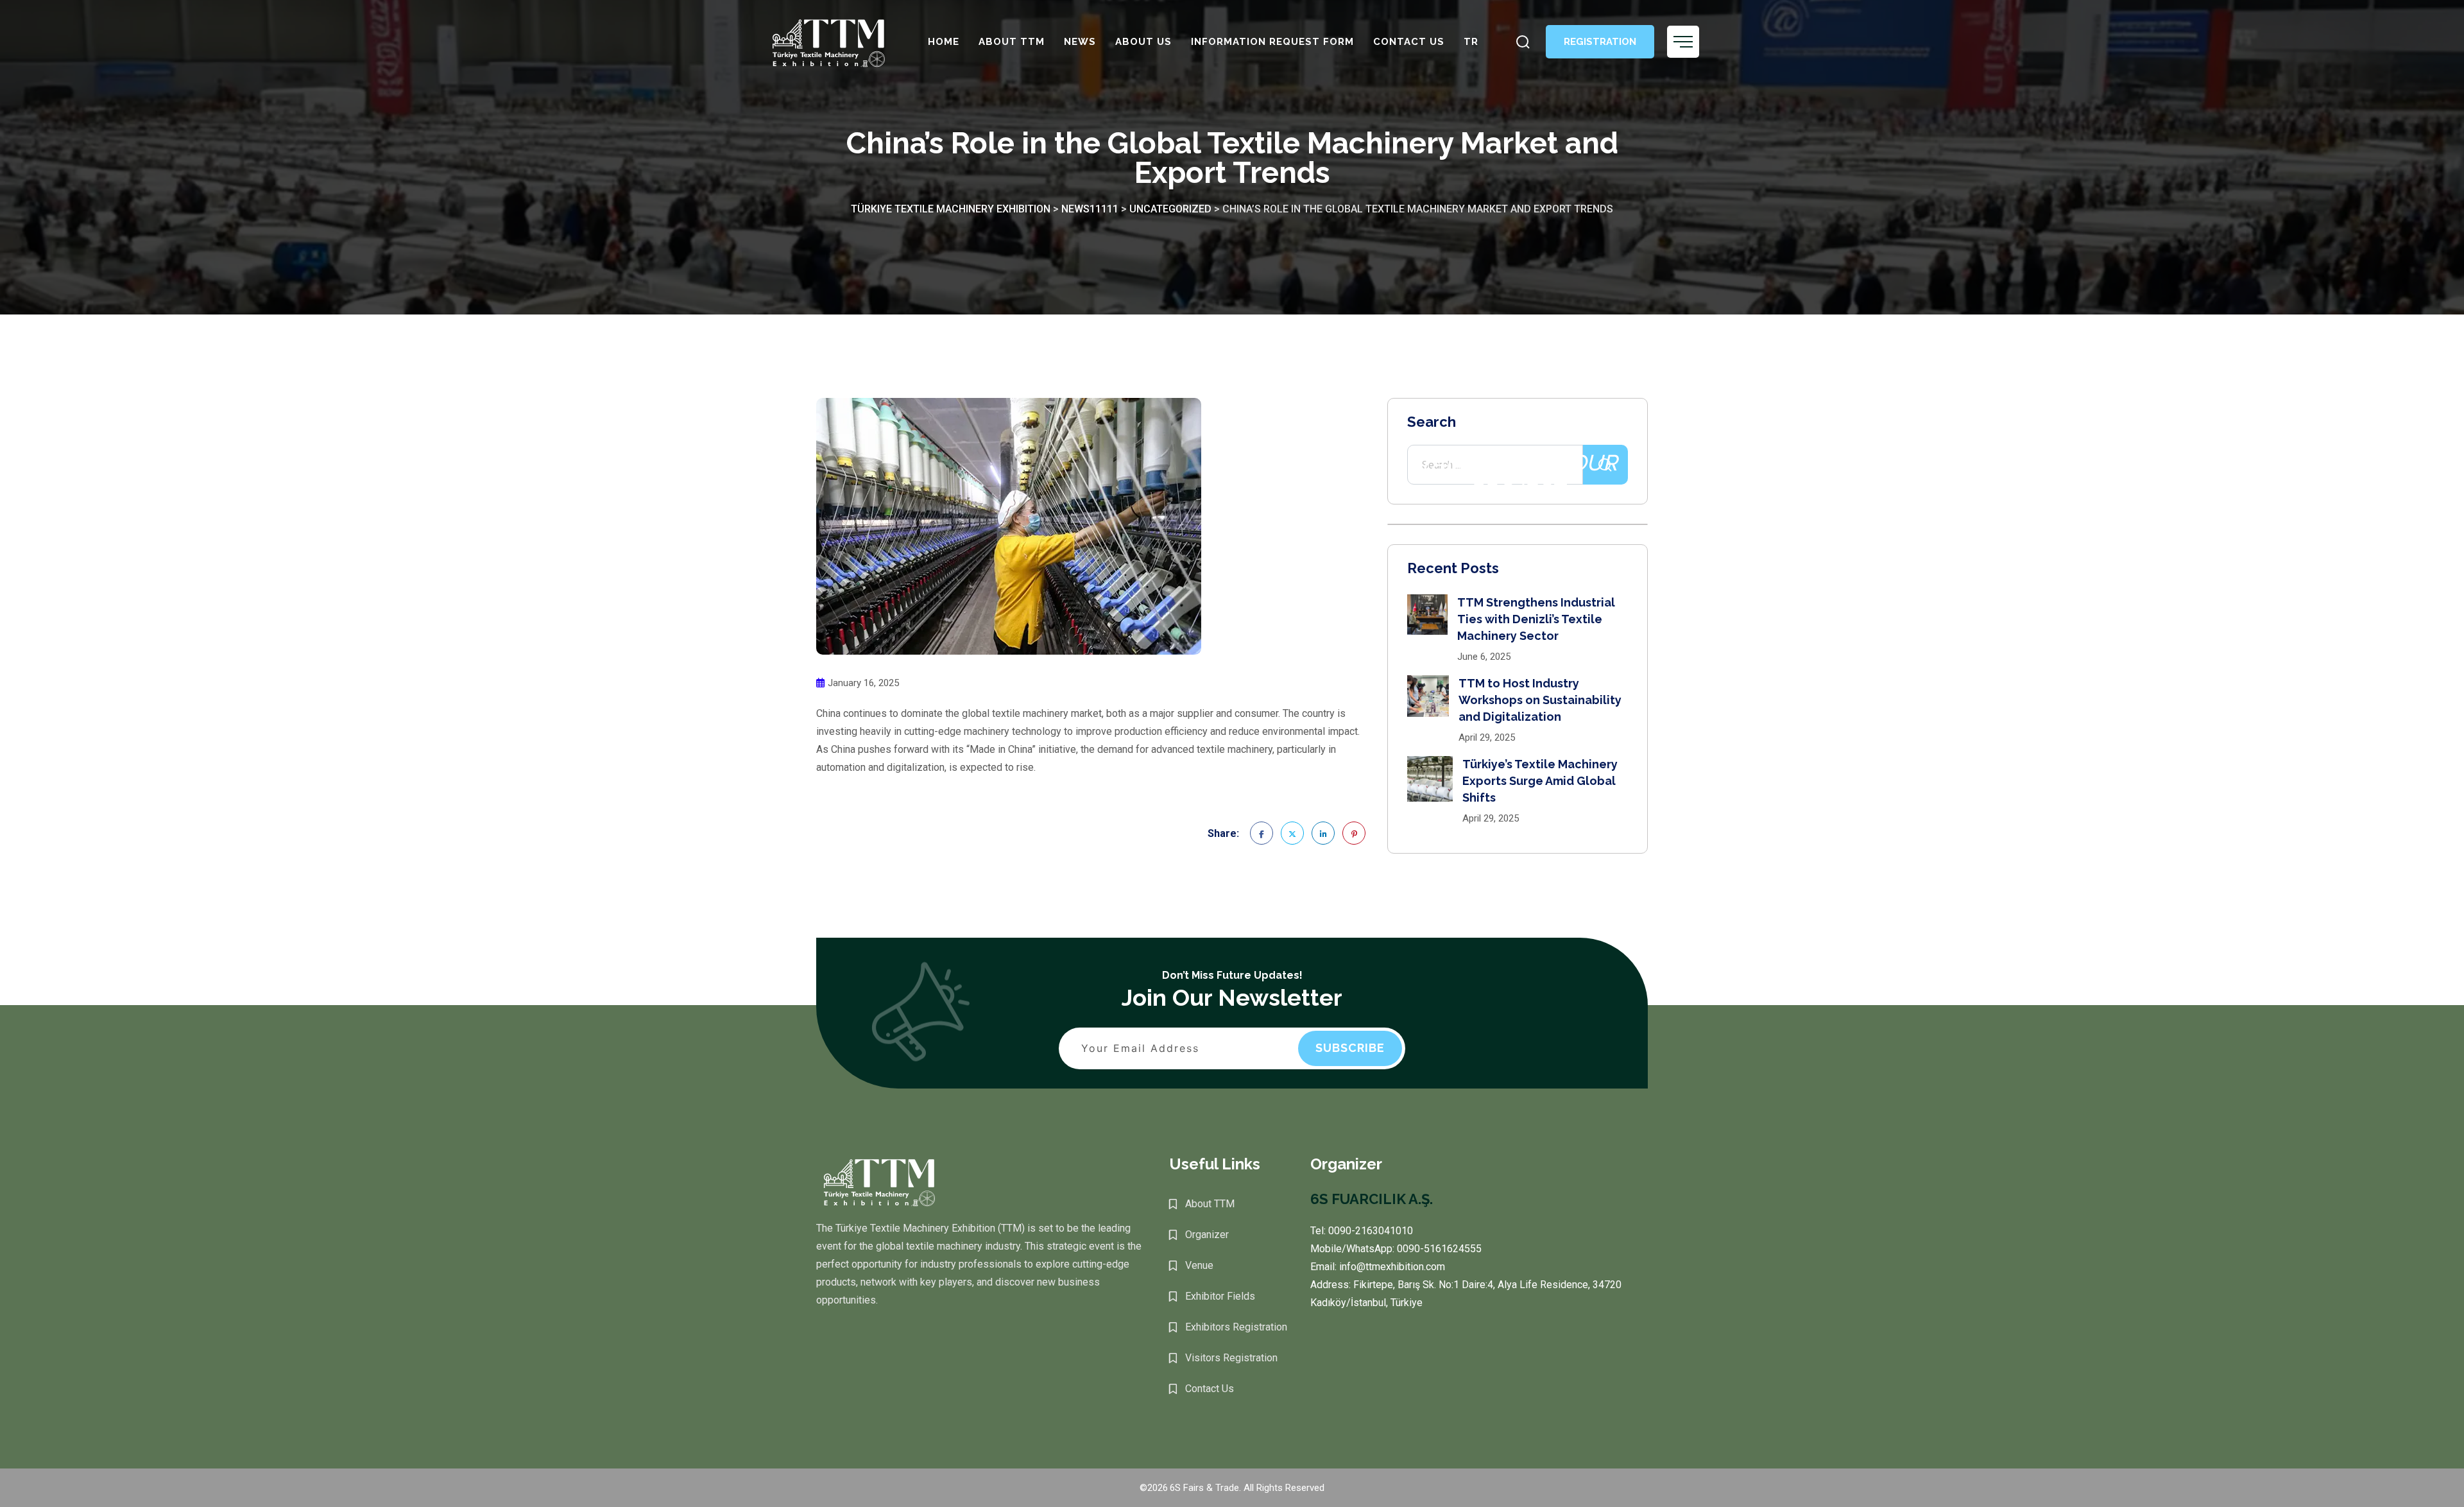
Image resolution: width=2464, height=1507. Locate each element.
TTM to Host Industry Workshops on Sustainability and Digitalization (1540, 700)
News (1080, 42)
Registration (1600, 42)
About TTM (1012, 42)
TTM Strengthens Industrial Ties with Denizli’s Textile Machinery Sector (1536, 619)
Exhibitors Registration (1236, 1327)
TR (1471, 42)
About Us (1143, 42)
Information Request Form (1272, 42)
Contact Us (1409, 42)
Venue (1199, 1265)
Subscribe (1350, 1048)
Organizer (1207, 1235)
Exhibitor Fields (1220, 1296)
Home (944, 42)
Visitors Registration (1231, 1358)
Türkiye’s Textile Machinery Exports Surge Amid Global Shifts (1540, 781)
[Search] (1523, 42)
